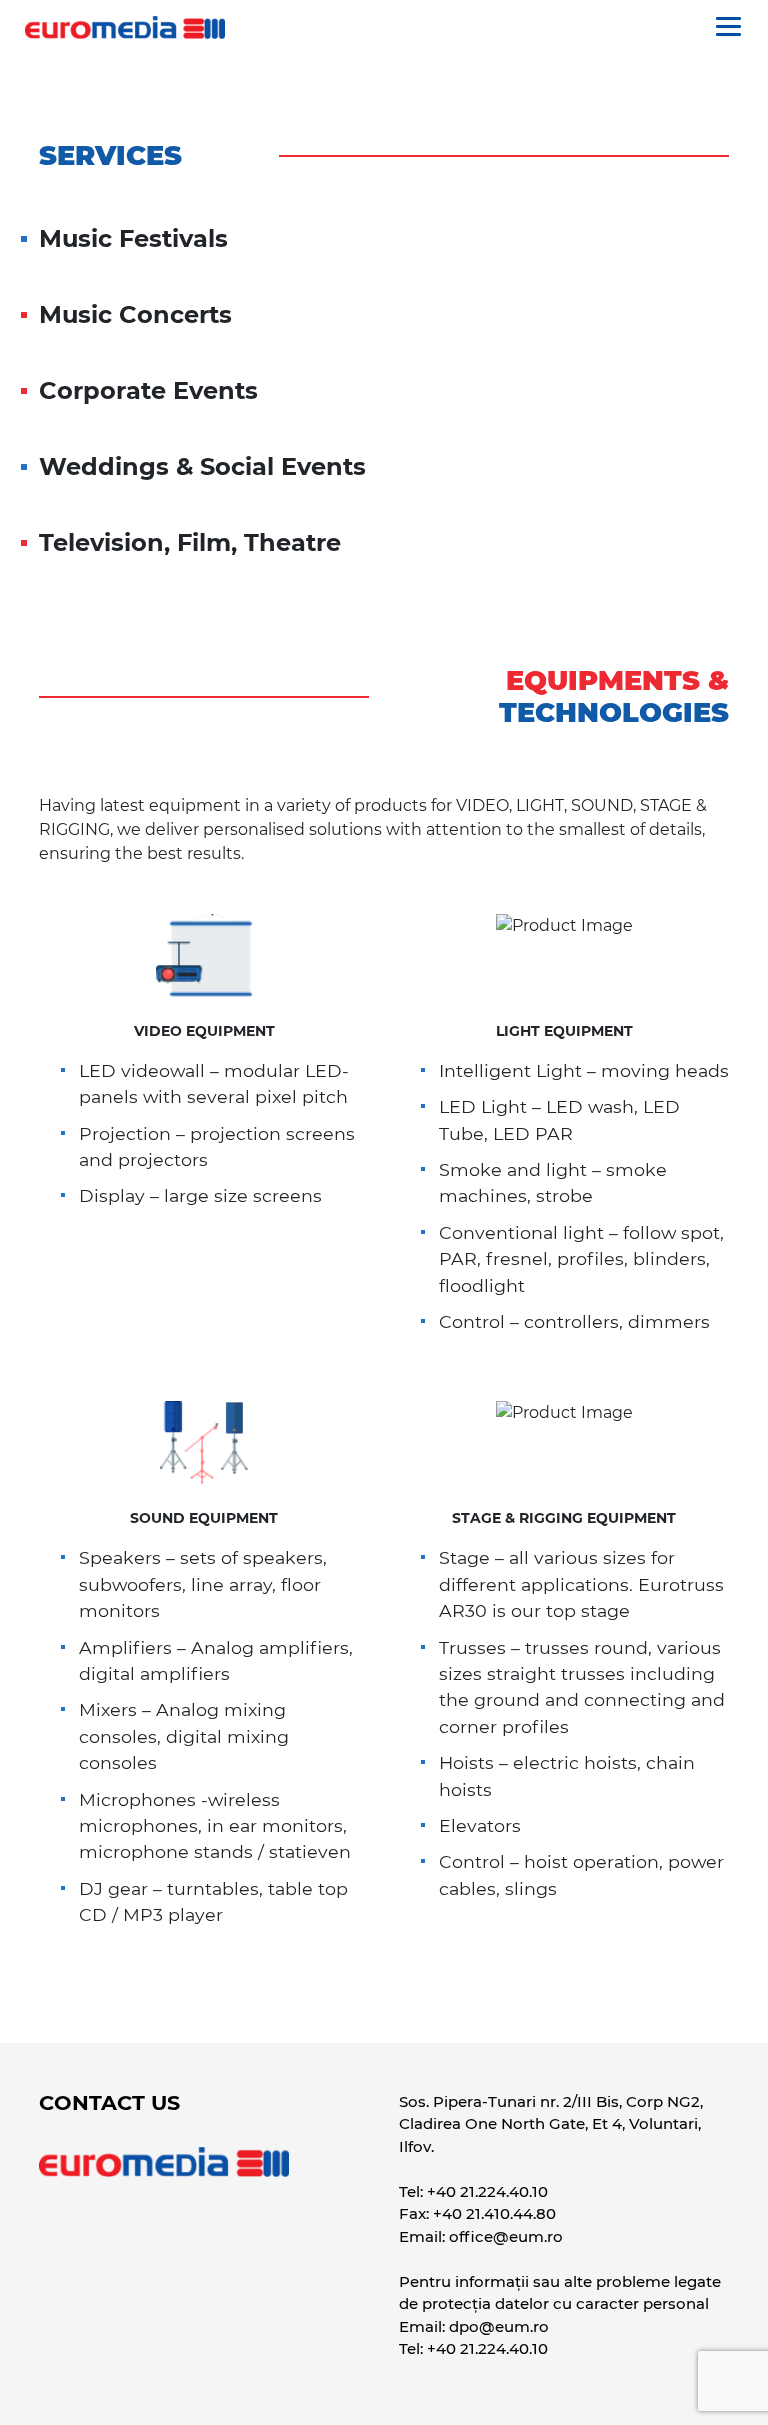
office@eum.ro (506, 2236)
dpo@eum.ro (499, 2326)
